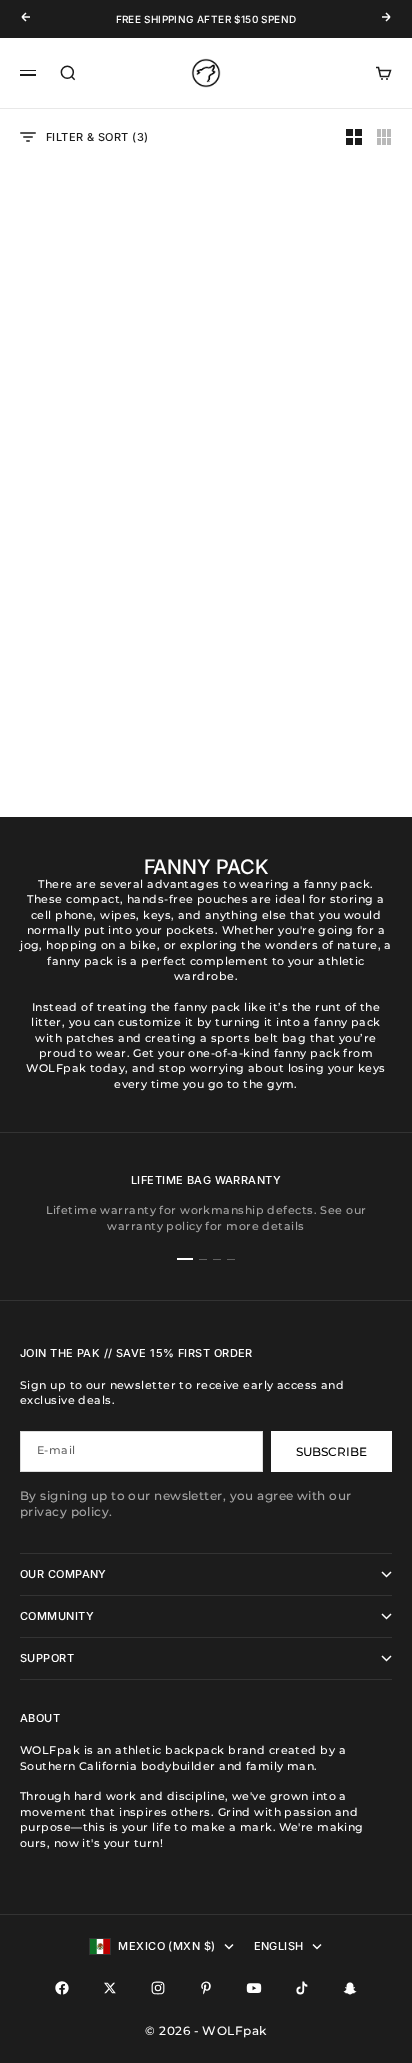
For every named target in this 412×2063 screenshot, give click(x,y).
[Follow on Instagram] (158, 1988)
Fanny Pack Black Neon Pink (309, 398)
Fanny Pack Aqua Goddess (102, 689)
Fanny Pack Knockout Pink (102, 398)
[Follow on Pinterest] (206, 1988)
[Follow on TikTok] (302, 1988)
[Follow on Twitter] (110, 1988)
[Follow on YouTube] (254, 1988)
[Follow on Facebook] (62, 1988)
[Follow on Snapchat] (350, 1988)
